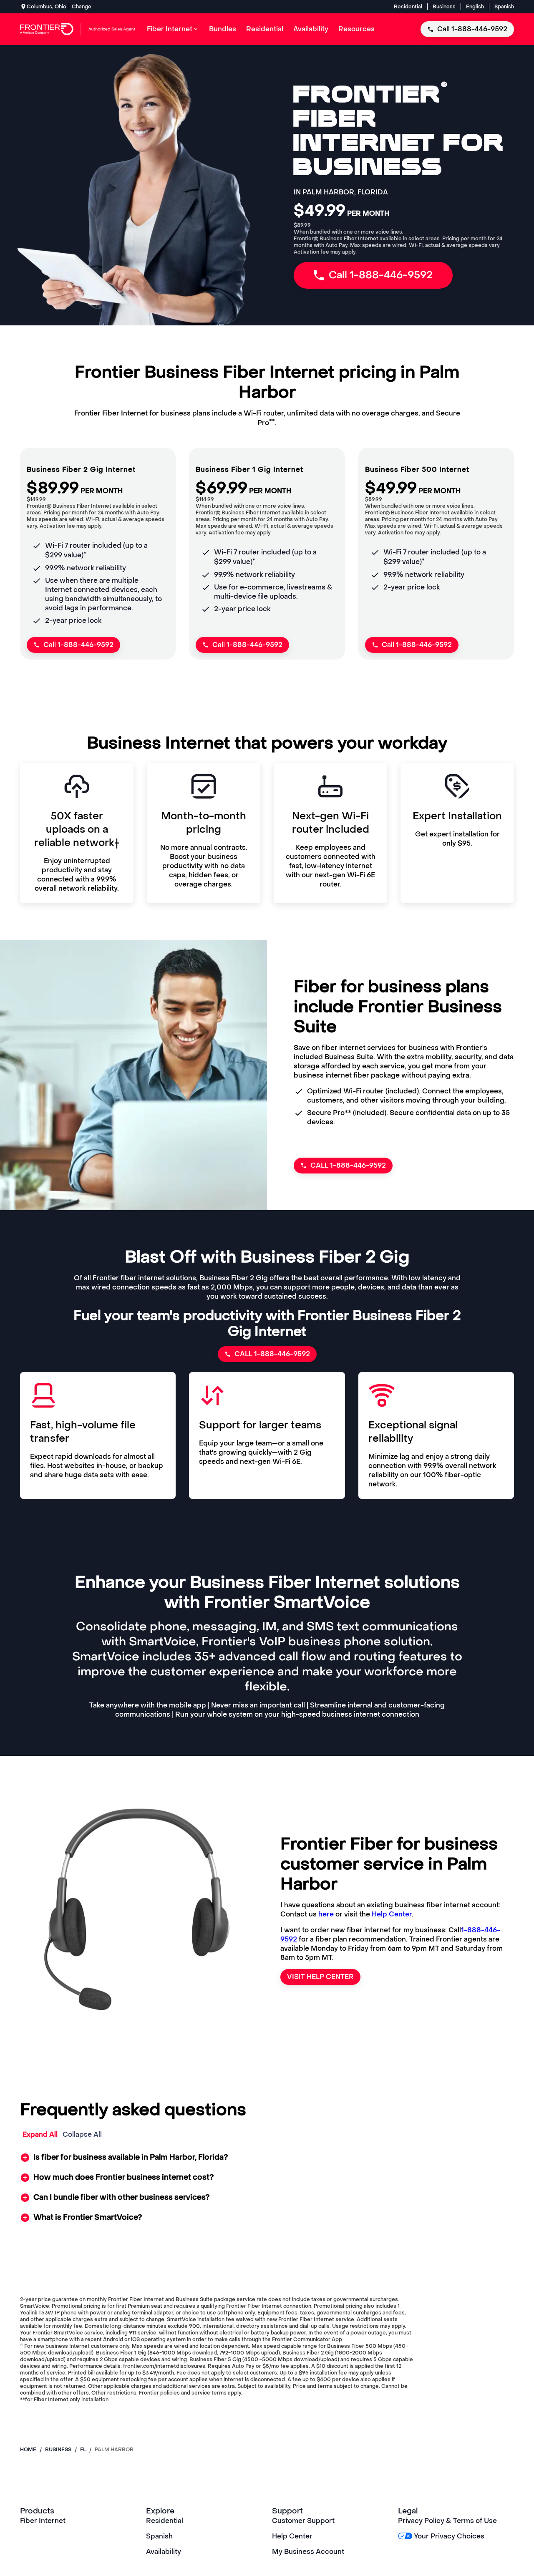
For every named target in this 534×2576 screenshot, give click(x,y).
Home (28, 2450)
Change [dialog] (82, 7)
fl (83, 2450)
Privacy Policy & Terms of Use (447, 2521)
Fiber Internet (43, 2521)
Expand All (40, 2134)
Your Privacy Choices (449, 2536)
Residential (408, 7)
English (475, 7)
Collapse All (82, 2134)
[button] (267, 2158)
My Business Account (308, 2552)
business (58, 2450)
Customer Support (303, 2521)
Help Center (392, 1914)
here (326, 1914)
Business (444, 7)
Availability (164, 2552)
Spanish (504, 7)
